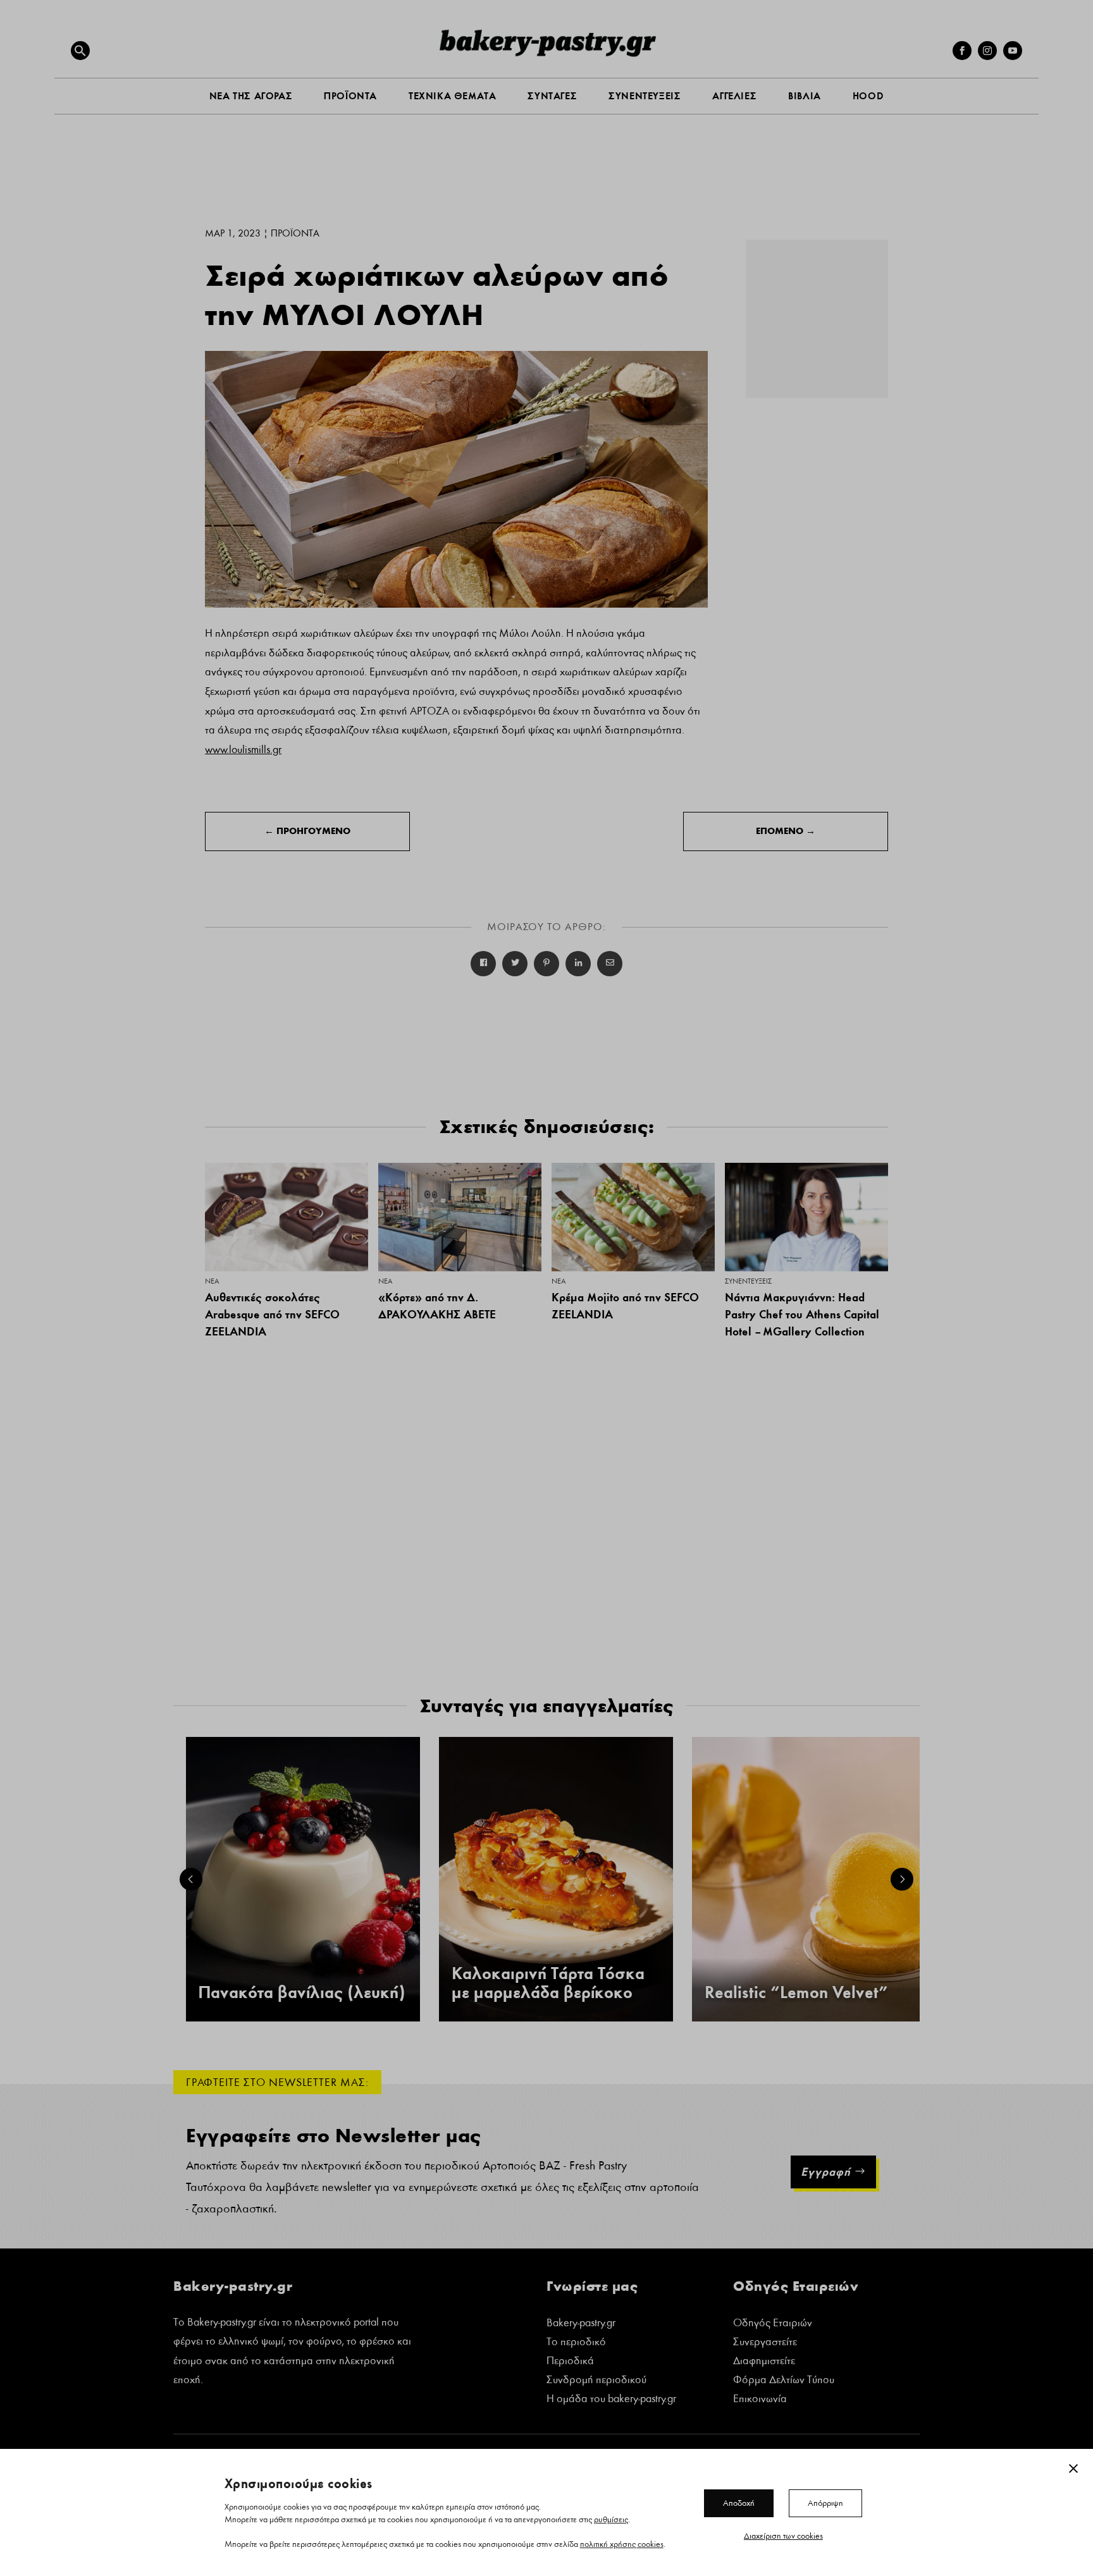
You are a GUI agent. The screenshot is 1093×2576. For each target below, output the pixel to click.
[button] (80, 51)
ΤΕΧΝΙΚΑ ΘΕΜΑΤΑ (452, 96)
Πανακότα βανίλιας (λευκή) (302, 1993)
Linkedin (578, 964)
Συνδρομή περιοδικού (596, 2381)
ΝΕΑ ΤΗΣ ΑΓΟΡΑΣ (251, 96)
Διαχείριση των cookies (783, 2536)
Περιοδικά (570, 2362)
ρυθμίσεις (611, 2519)
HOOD (868, 96)
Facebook (483, 964)
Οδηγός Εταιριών (773, 2324)
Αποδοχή (739, 2503)
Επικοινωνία (760, 2400)
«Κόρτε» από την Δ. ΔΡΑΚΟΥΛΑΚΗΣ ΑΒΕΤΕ (437, 1306)
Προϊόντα (295, 233)
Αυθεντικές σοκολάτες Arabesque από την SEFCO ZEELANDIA (272, 1314)
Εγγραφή (826, 2172)
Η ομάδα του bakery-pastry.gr (611, 2400)
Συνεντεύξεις (748, 1281)
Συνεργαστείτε (765, 2343)
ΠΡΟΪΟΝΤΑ (350, 96)
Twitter (515, 964)
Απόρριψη (825, 2503)
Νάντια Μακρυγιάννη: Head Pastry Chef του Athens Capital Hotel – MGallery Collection (802, 1314)
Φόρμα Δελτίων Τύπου (784, 2381)
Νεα (212, 1281)
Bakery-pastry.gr (581, 2324)
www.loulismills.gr (243, 750)
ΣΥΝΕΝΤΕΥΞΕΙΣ (645, 96)
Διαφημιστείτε (764, 2362)
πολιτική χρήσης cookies (622, 2544)
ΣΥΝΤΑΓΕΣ (552, 96)
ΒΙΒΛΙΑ (805, 96)
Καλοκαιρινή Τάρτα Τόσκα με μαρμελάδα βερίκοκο (548, 1984)
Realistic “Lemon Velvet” (796, 1993)
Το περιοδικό (576, 2343)
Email (610, 964)
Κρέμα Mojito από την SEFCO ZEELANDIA (625, 1306)
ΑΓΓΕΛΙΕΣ (734, 96)
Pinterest (546, 964)
